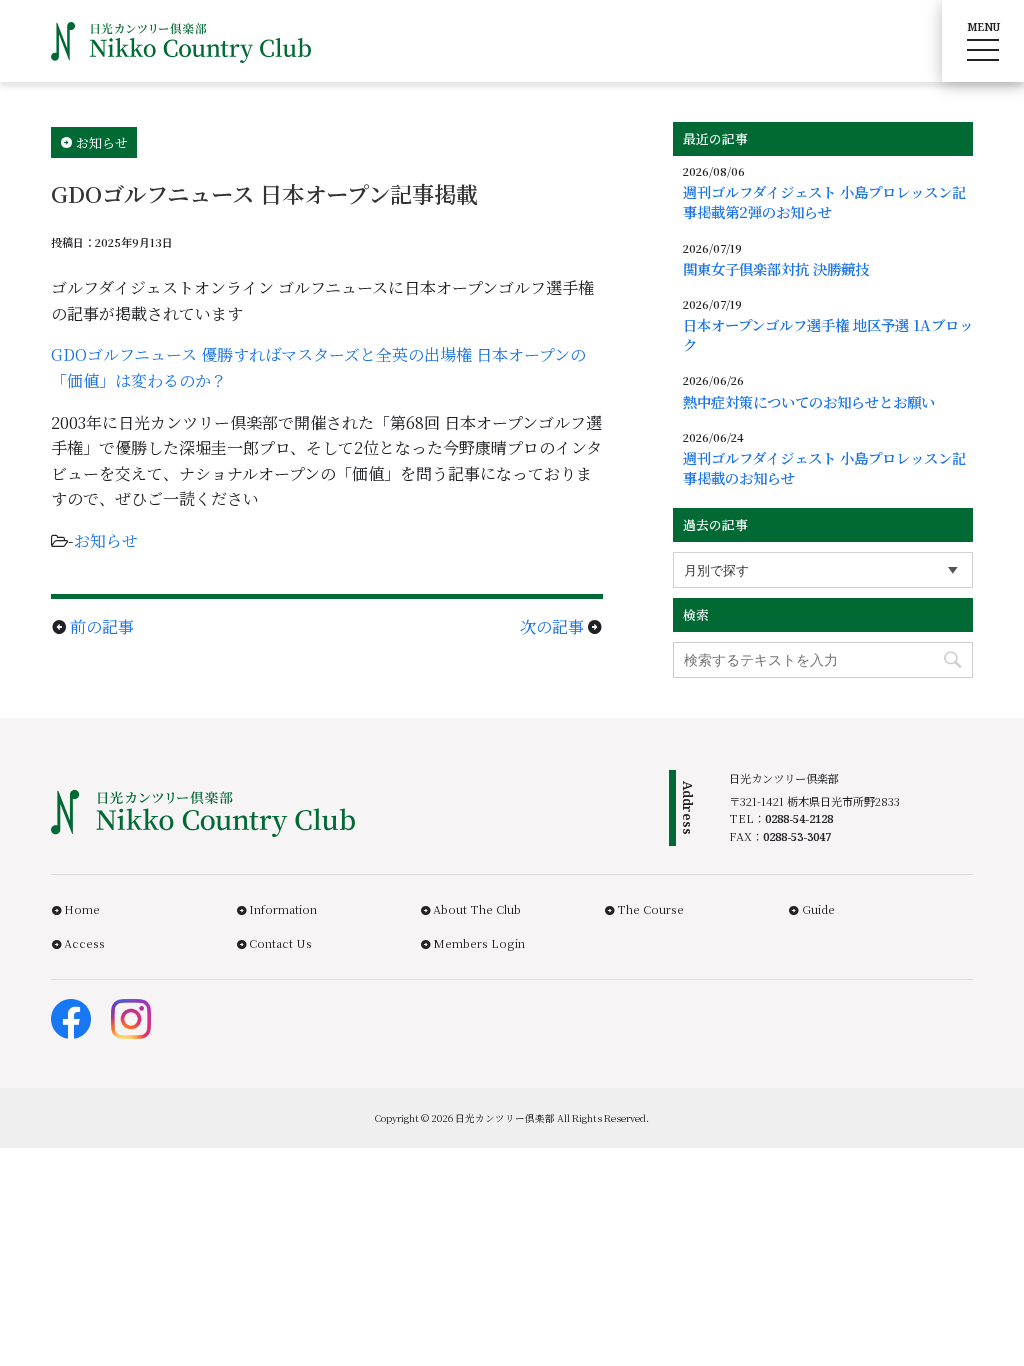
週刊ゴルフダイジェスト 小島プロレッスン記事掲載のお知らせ (824, 468)
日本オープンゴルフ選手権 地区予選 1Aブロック (828, 335)
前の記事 (102, 626)
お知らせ (106, 540)
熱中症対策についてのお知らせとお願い (809, 402)
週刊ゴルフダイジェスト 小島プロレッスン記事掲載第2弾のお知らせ (824, 202)
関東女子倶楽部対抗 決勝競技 (776, 269)
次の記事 (552, 626)
